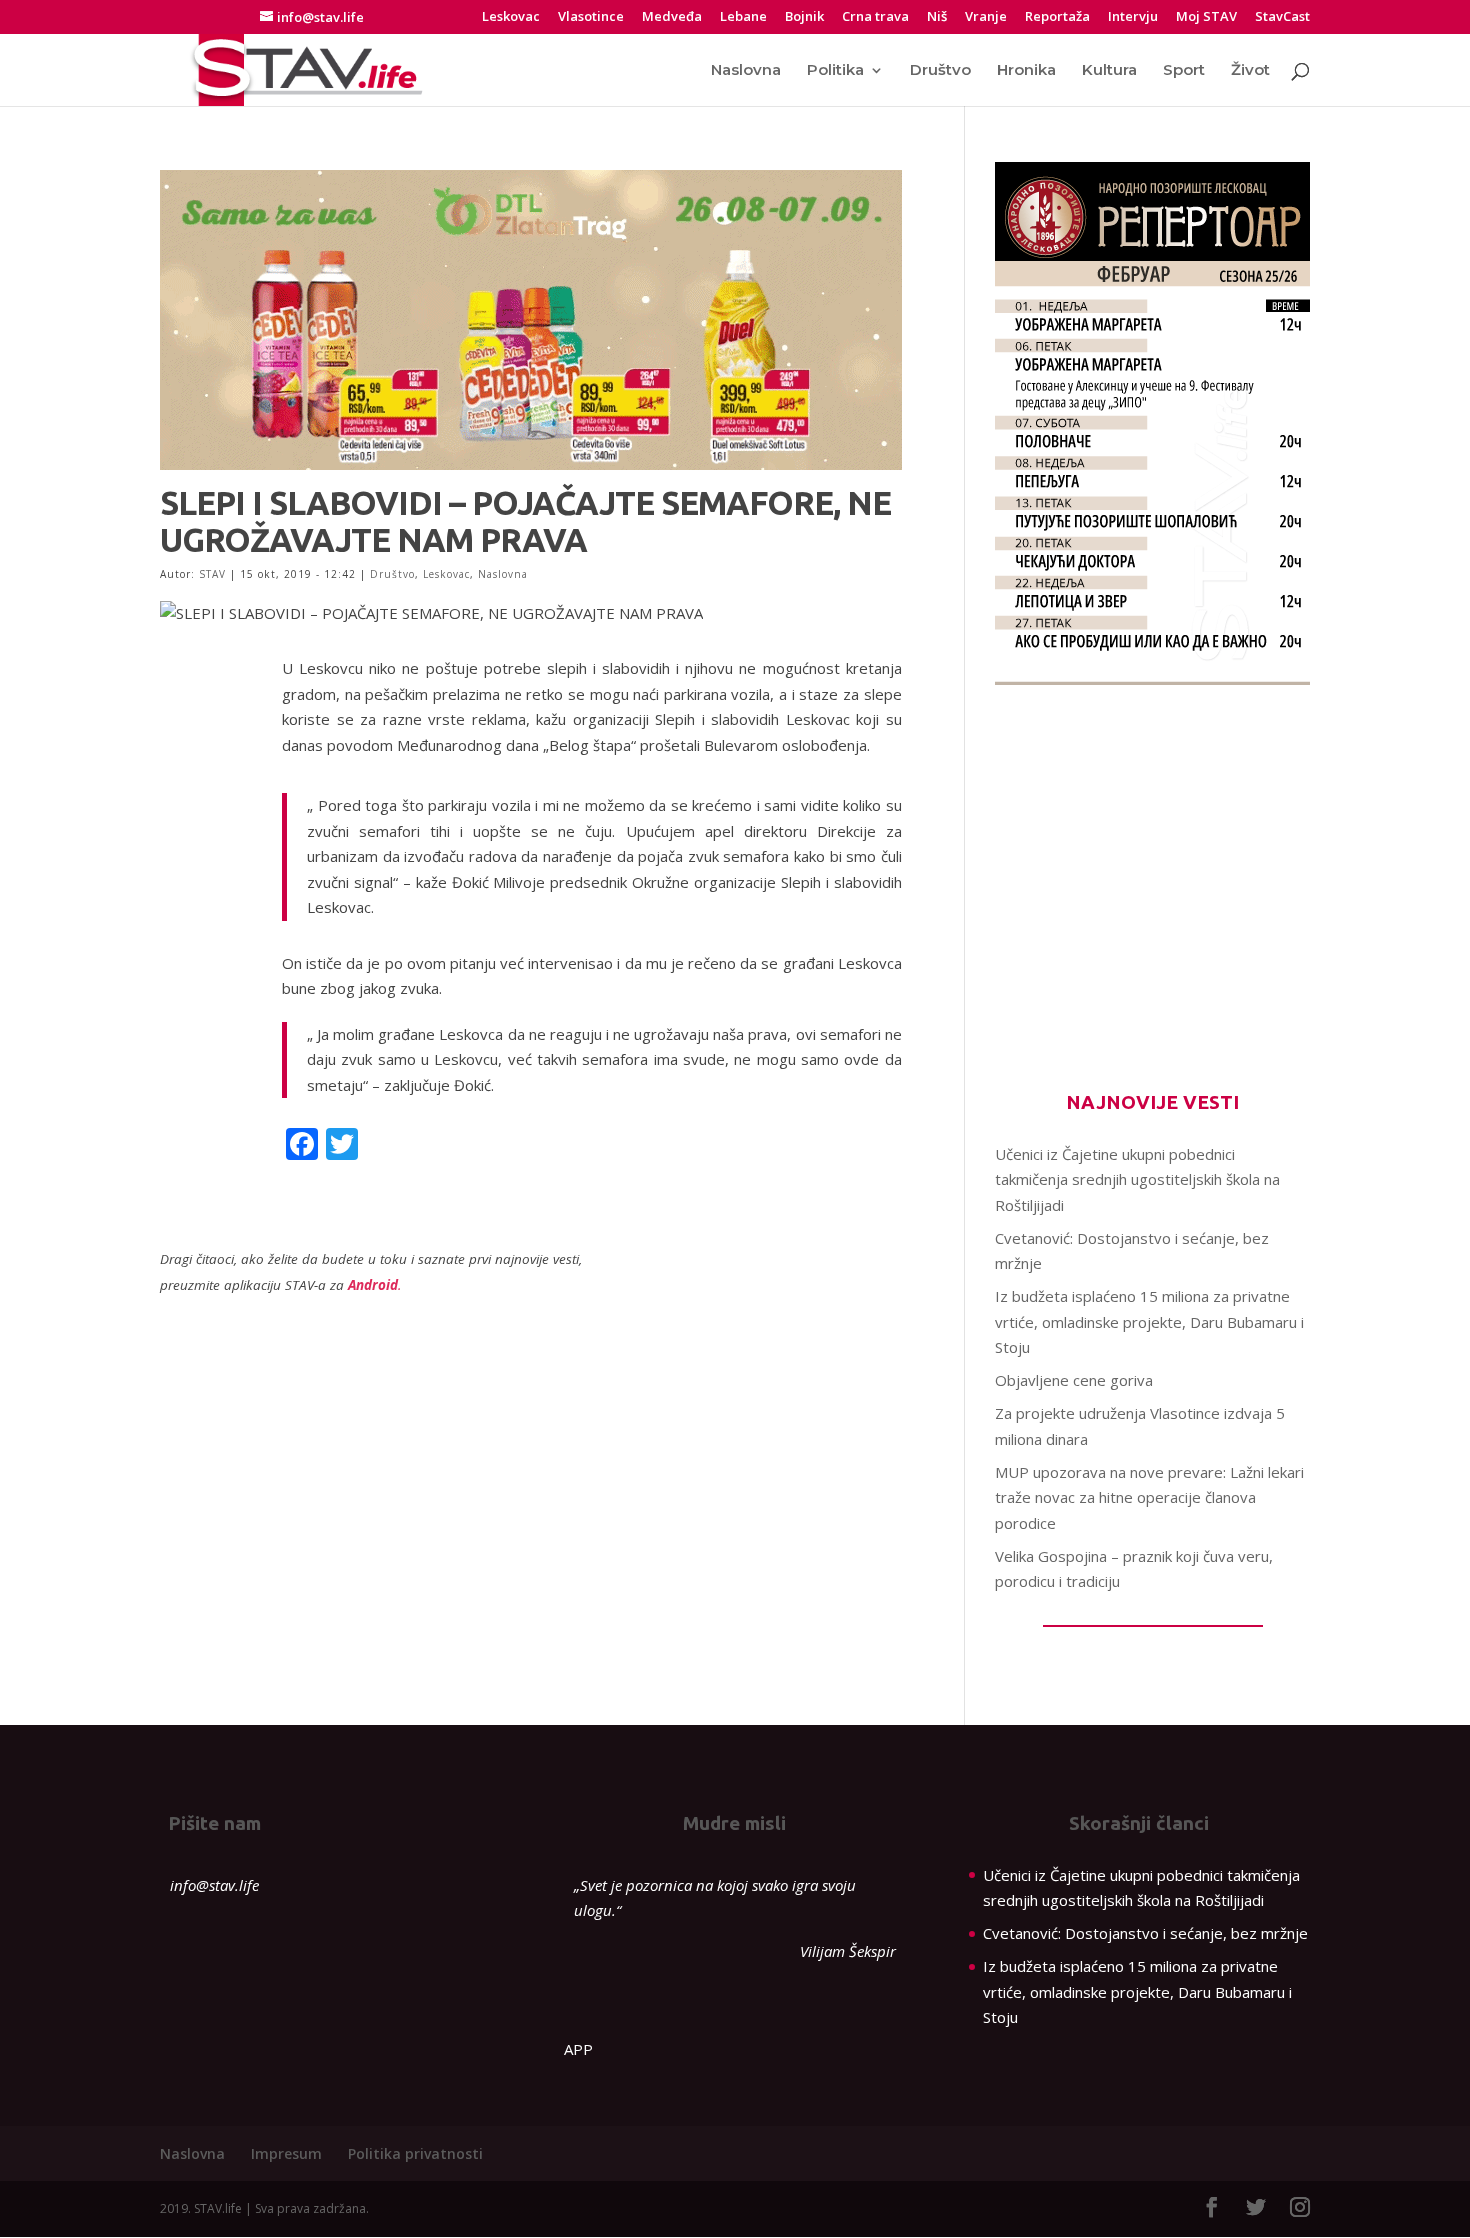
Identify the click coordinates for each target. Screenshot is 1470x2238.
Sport (1184, 71)
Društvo (940, 71)
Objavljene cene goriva (1074, 1380)
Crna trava (875, 17)
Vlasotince (591, 17)
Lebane (743, 17)
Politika (835, 71)
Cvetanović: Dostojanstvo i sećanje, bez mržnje (1145, 1933)
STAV (212, 574)
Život (1250, 71)
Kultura (1109, 71)
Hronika (1026, 71)
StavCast (1282, 17)
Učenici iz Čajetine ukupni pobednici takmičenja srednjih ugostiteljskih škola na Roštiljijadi (1137, 1179)
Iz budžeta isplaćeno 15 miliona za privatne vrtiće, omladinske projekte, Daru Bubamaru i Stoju (1149, 1321)
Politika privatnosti (415, 2153)
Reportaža (1057, 17)
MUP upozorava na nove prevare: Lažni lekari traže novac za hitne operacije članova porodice (1149, 1497)
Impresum (286, 2153)
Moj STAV (1206, 17)
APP (578, 2049)
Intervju (1133, 17)
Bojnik (804, 17)
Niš (937, 17)
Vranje (986, 17)
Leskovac (511, 17)
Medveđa (672, 17)
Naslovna (746, 71)
